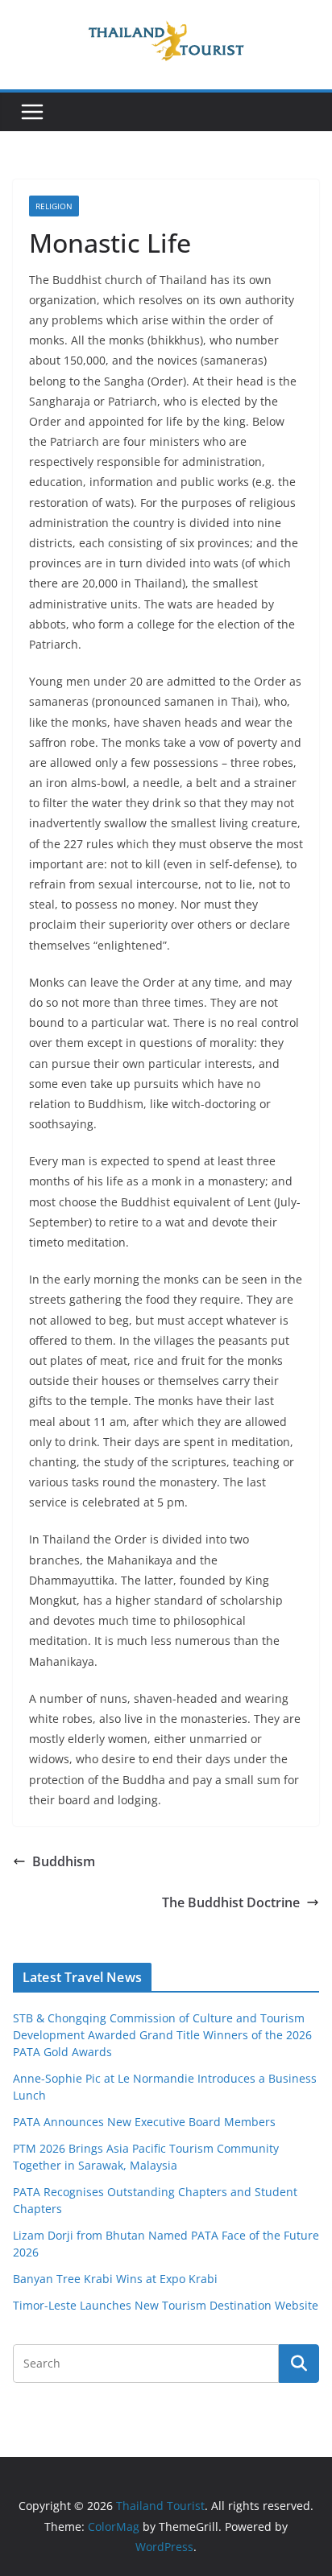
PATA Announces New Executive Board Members (144, 2122)
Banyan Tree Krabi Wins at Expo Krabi (115, 2279)
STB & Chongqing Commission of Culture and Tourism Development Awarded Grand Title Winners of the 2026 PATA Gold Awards (162, 2035)
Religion (54, 206)
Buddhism (64, 1861)
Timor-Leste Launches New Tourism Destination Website (166, 2305)
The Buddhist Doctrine (231, 1902)
